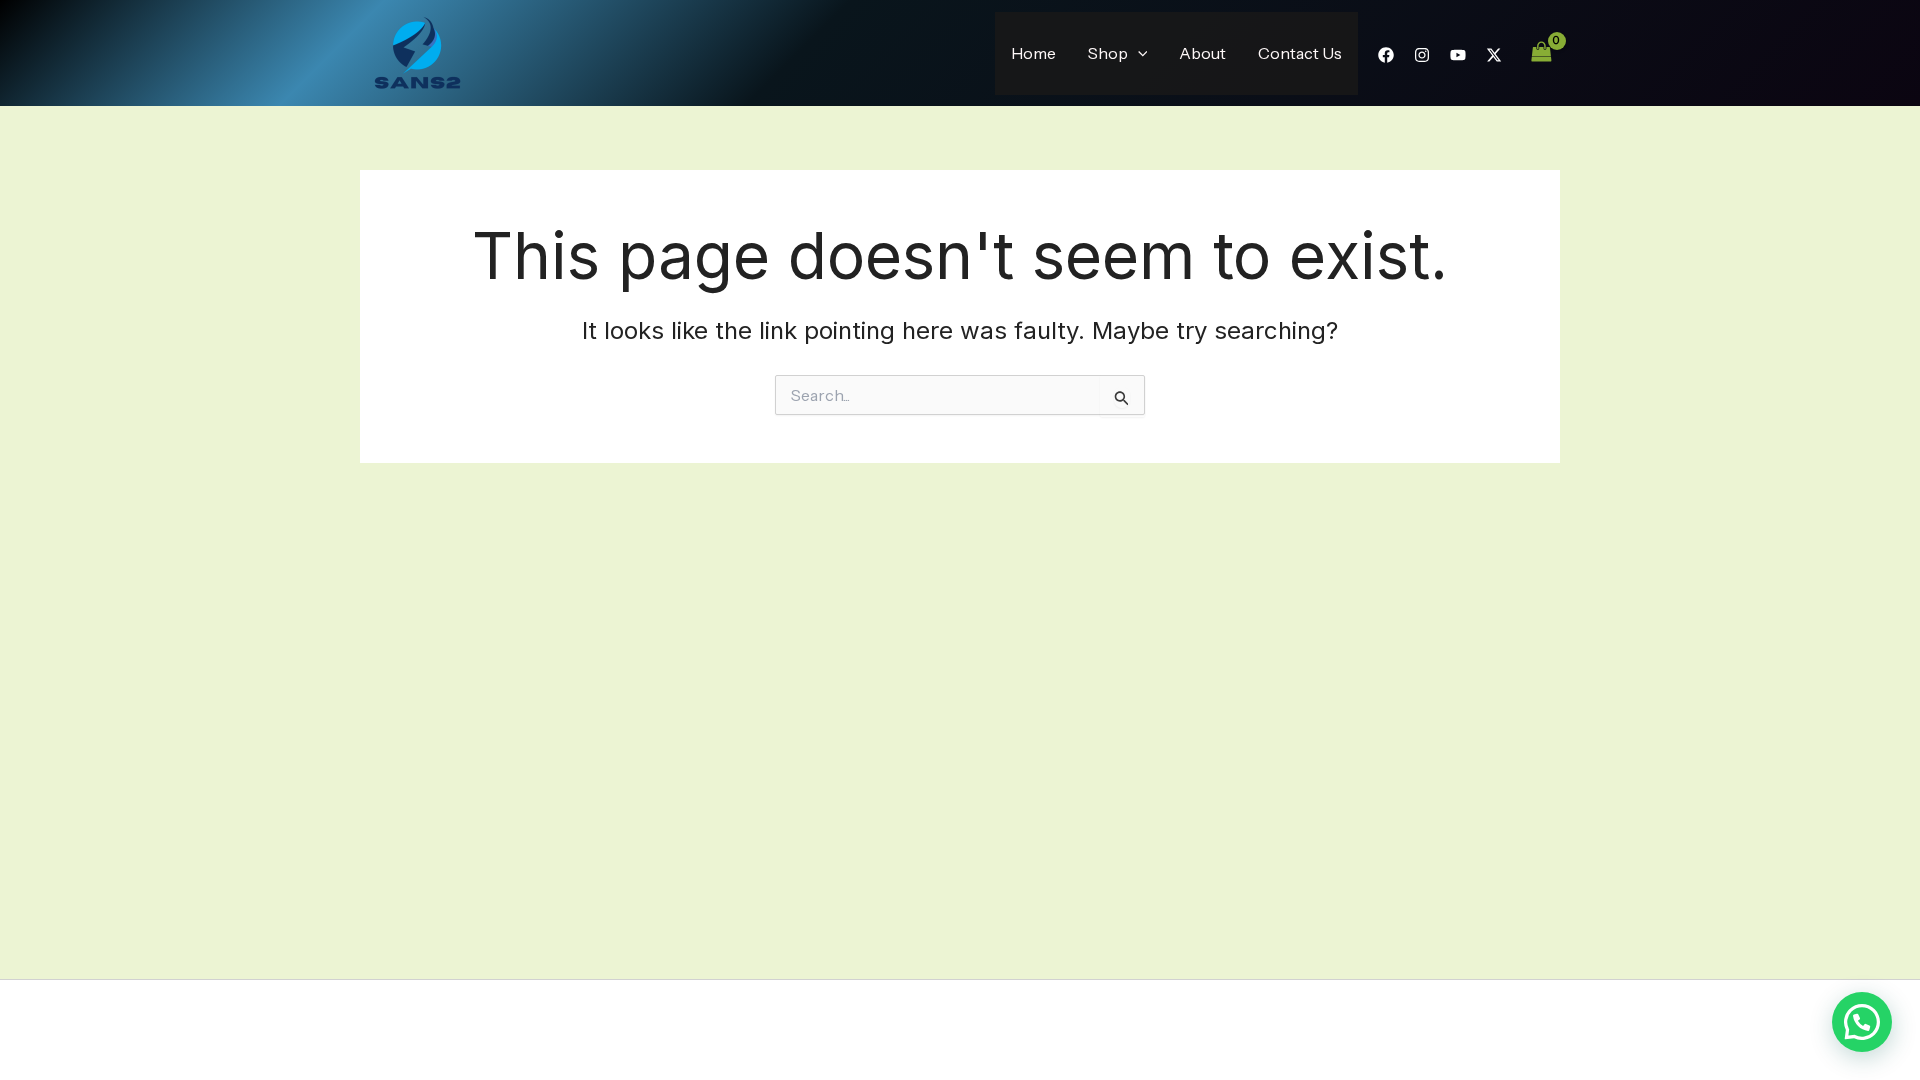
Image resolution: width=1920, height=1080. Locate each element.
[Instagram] (1422, 55)
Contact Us (1300, 53)
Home (1033, 53)
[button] (1138, 53)
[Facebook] (1386, 55)
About (1202, 53)
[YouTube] (1458, 55)
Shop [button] (1108, 53)
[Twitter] (1494, 55)
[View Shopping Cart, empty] (1541, 52)
